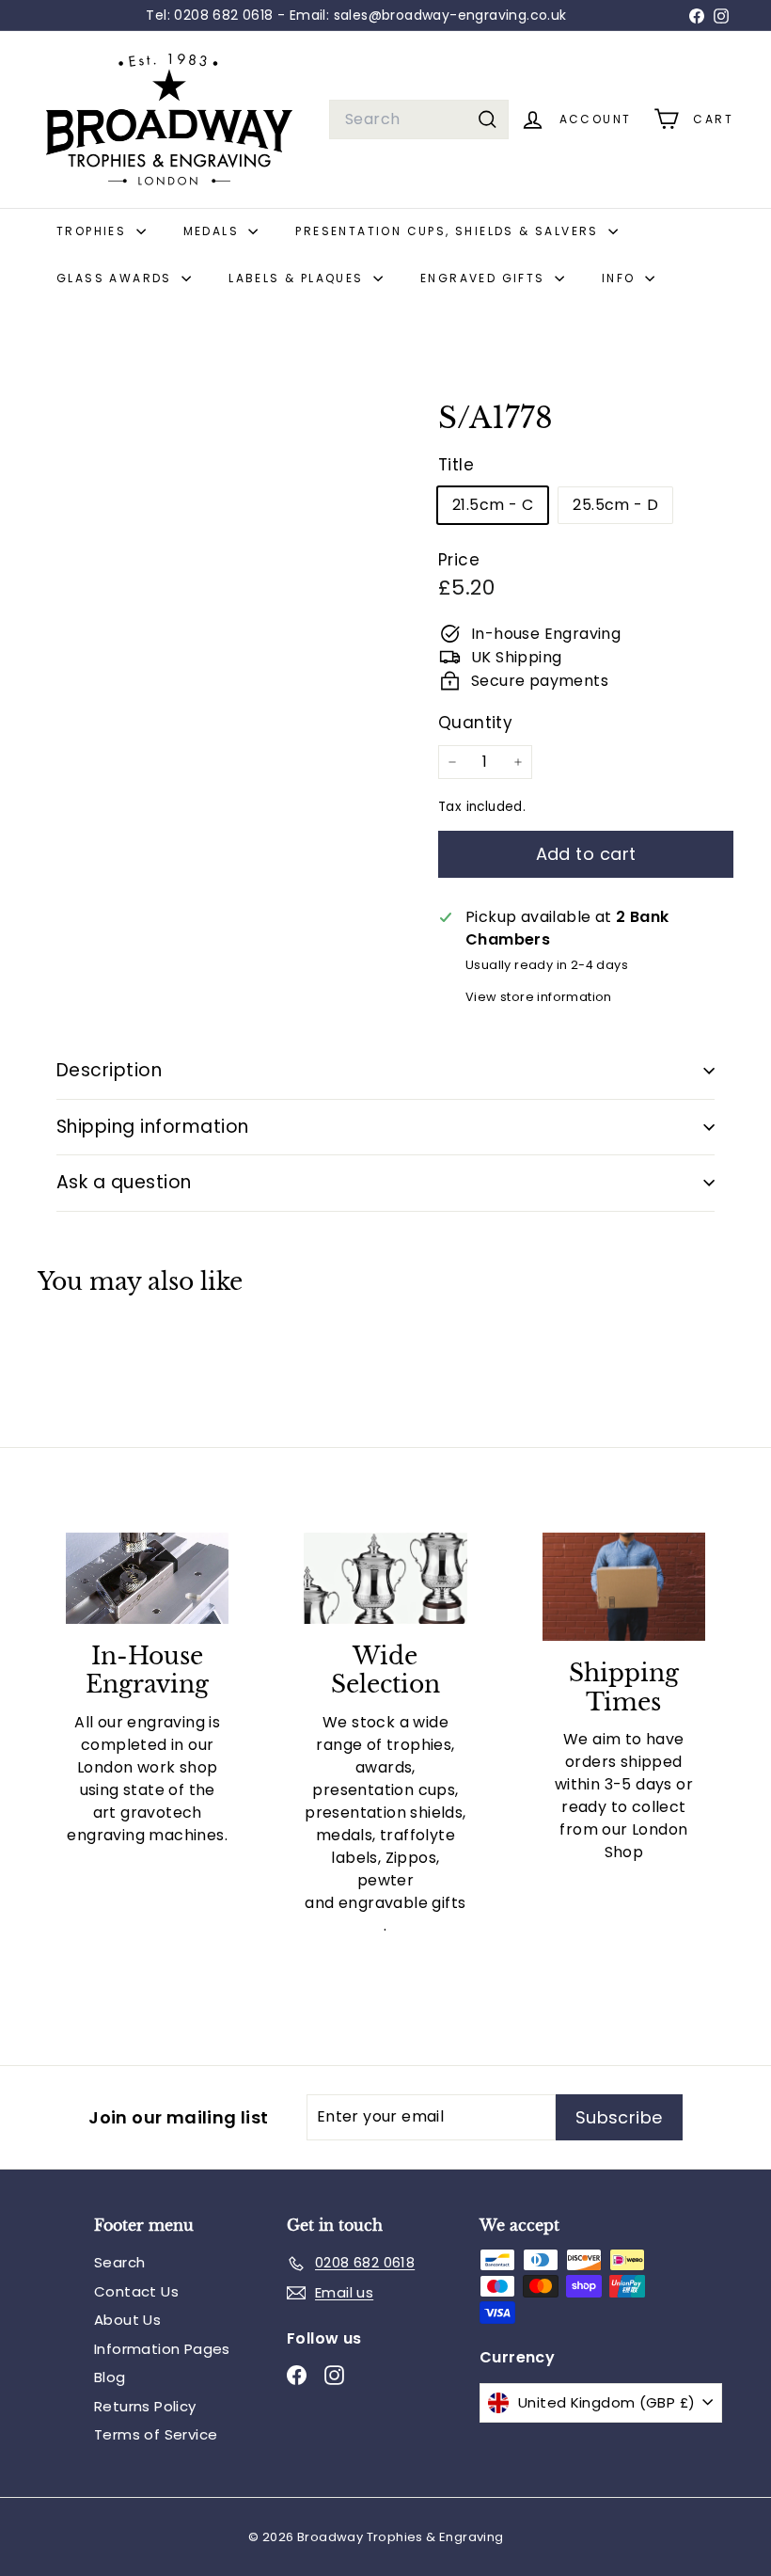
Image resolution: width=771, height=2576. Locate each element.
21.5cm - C (493, 505)
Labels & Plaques (299, 278)
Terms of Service (156, 2434)
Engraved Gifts (485, 278)
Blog (110, 2377)
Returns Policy (145, 2406)
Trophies (94, 231)
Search (119, 2262)
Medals (214, 231)
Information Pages (162, 2349)
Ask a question (124, 1182)
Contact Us (136, 2291)
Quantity (475, 723)
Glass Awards (117, 278)
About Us (127, 2320)
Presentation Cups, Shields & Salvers (449, 231)
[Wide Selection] (385, 1578)
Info (621, 278)
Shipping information (153, 1127)
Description (109, 1070)
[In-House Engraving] (147, 1579)
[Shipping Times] (624, 1587)
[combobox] (419, 119)
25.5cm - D (615, 505)
